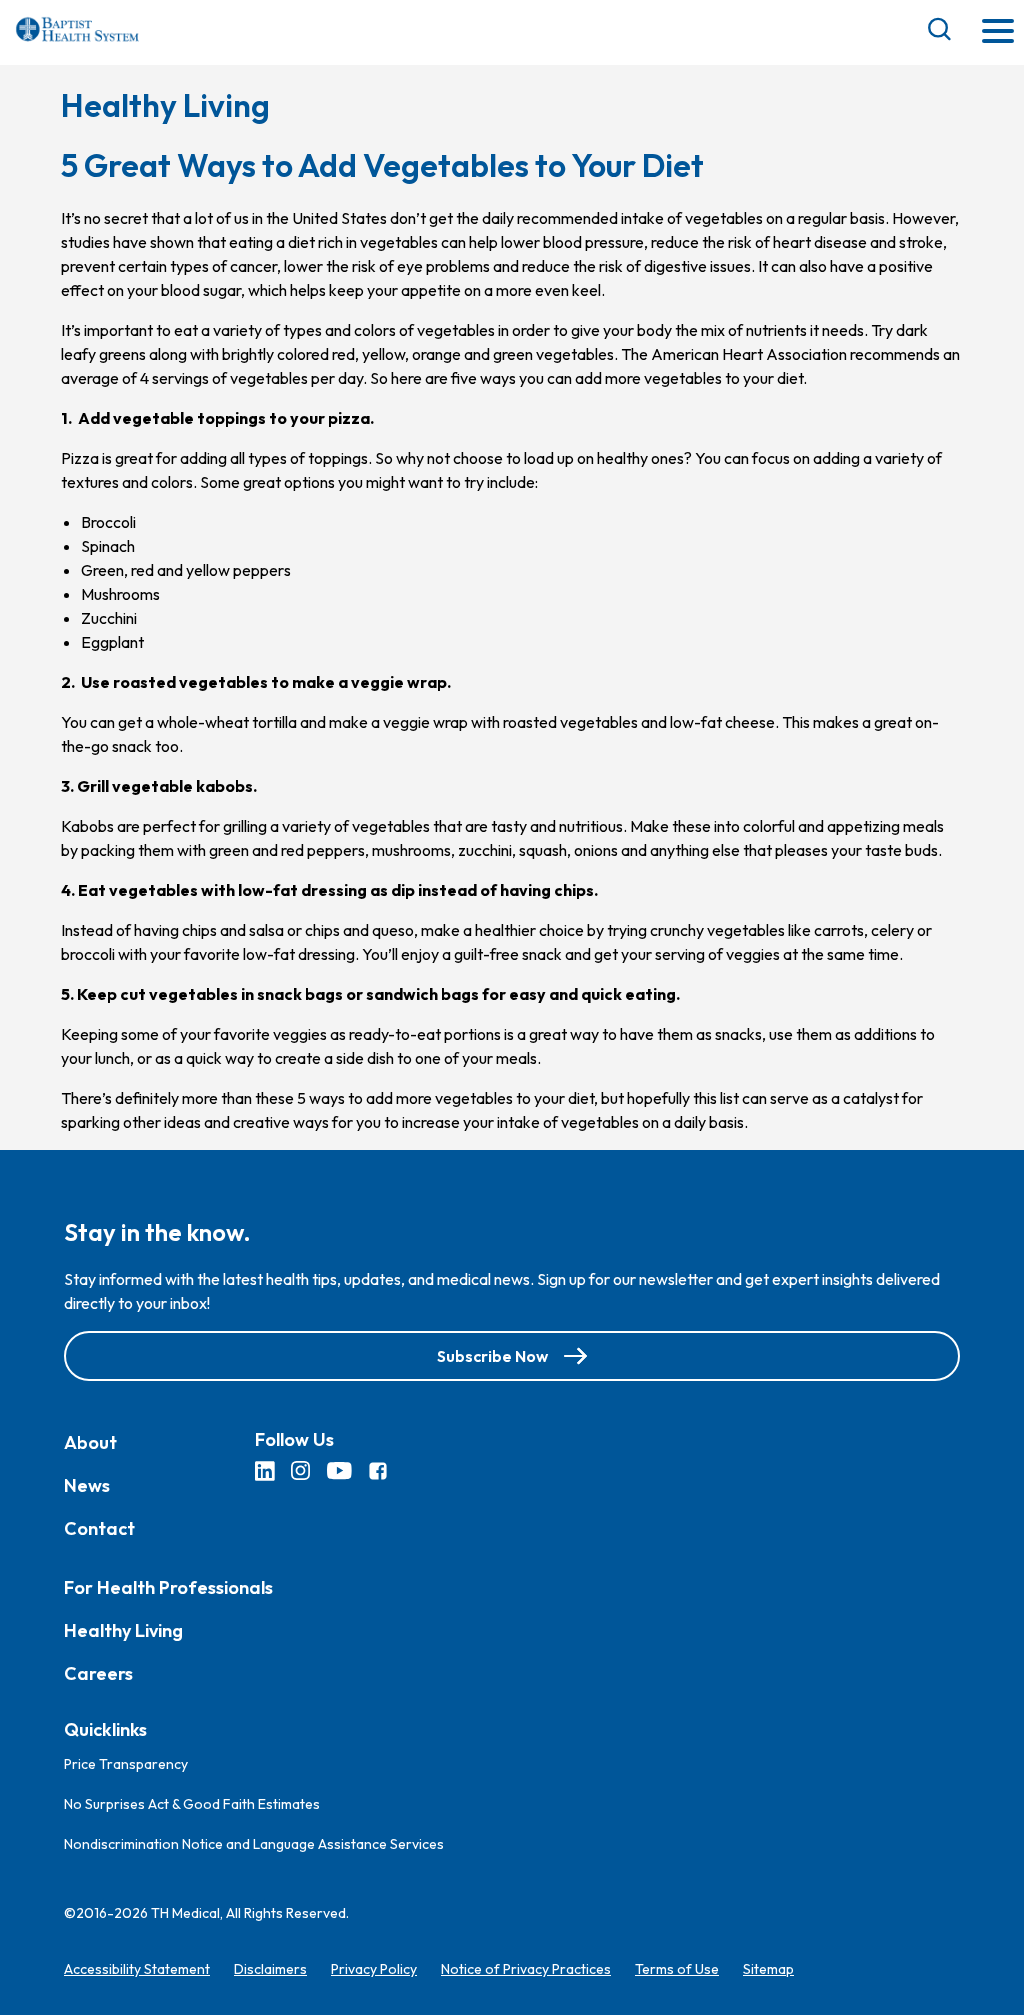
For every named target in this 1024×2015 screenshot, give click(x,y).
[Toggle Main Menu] (998, 32)
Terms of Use (677, 1969)
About (90, 1442)
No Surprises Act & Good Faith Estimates (192, 1804)
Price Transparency (126, 1764)
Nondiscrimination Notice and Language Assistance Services (254, 1844)
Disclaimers (270, 1969)
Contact (99, 1528)
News (87, 1485)
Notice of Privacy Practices (526, 1969)
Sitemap (768, 1969)
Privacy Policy (374, 1969)
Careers (98, 1673)
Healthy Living (123, 1630)
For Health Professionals (168, 1587)
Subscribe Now (492, 1356)
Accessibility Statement (137, 1969)
